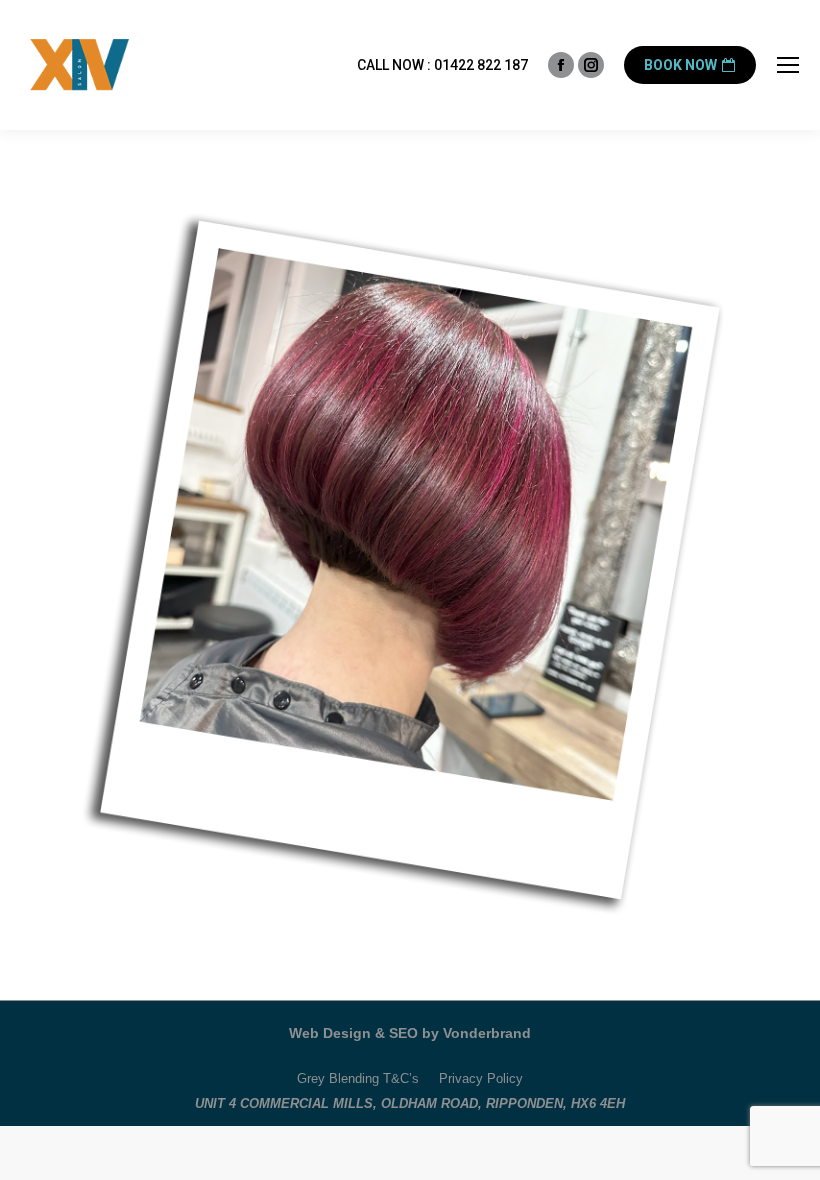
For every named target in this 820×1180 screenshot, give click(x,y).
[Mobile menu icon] (788, 65)
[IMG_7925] (410, 560)
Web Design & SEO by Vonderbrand (410, 1033)
